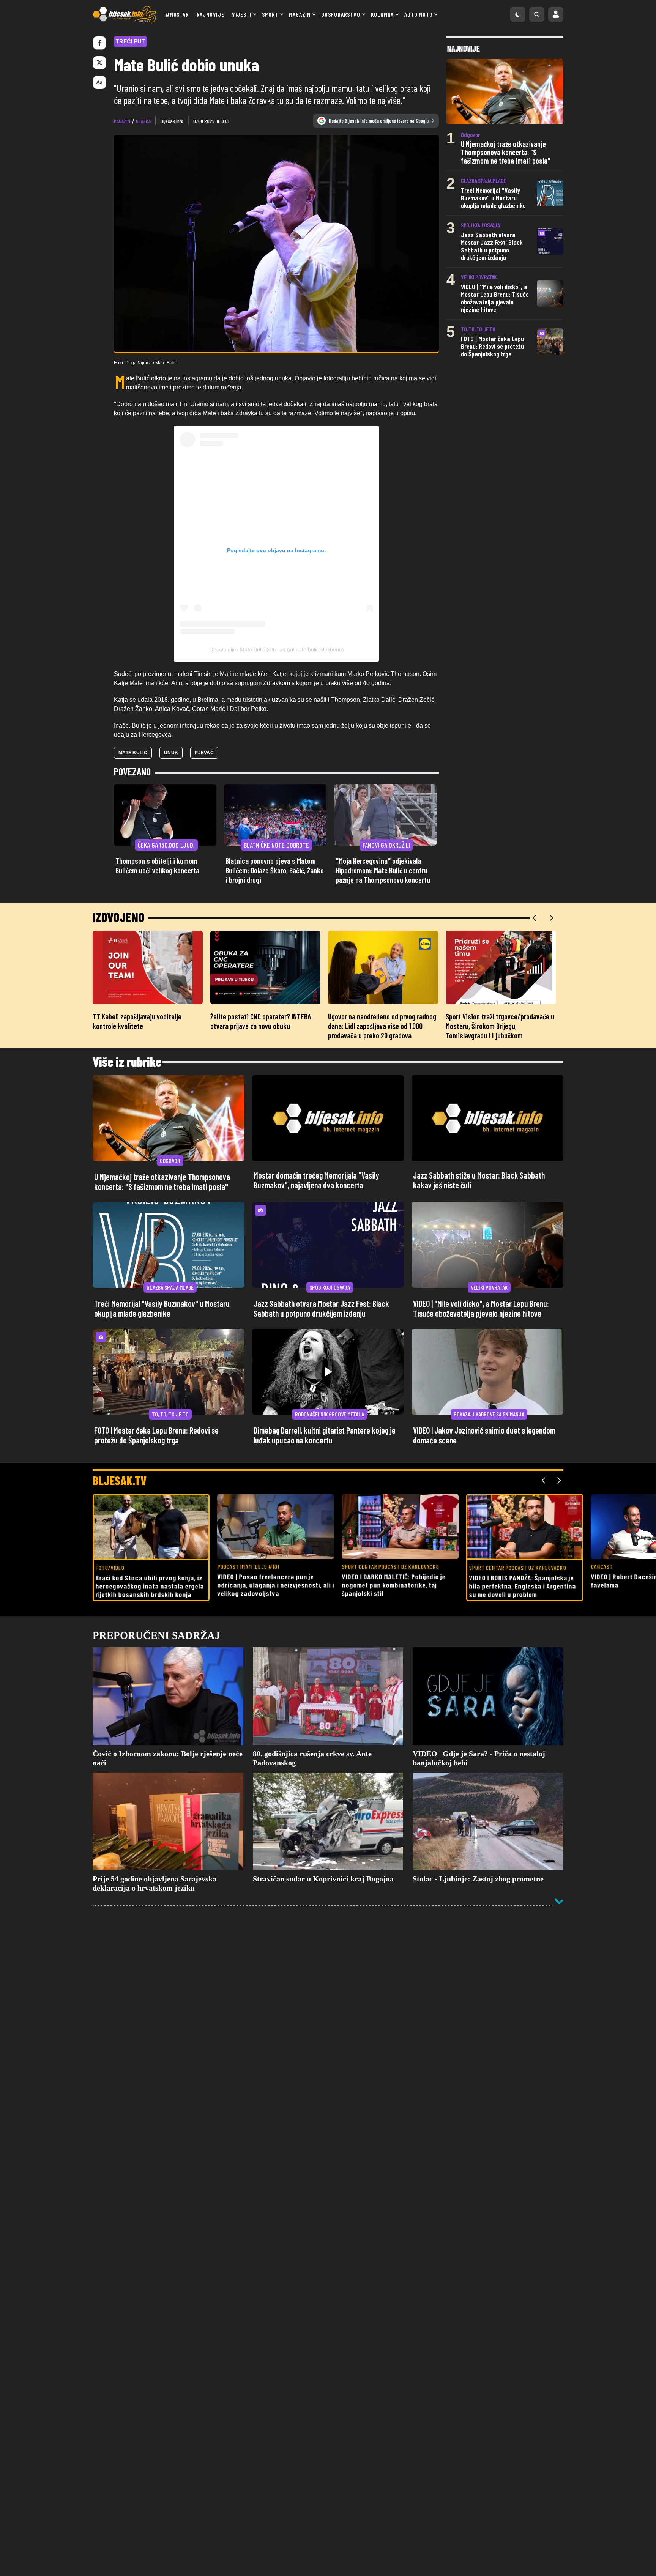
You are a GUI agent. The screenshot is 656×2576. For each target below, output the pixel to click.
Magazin (300, 14)
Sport (270, 14)
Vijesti (242, 14)
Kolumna (382, 14)
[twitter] (99, 63)
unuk (171, 753)
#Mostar (177, 14)
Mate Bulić (133, 753)
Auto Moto (418, 14)
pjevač (204, 753)
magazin (122, 121)
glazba (143, 121)
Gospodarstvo (341, 14)
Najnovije (211, 14)
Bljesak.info (172, 121)
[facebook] (99, 43)
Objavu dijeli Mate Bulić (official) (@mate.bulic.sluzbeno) (277, 649)
